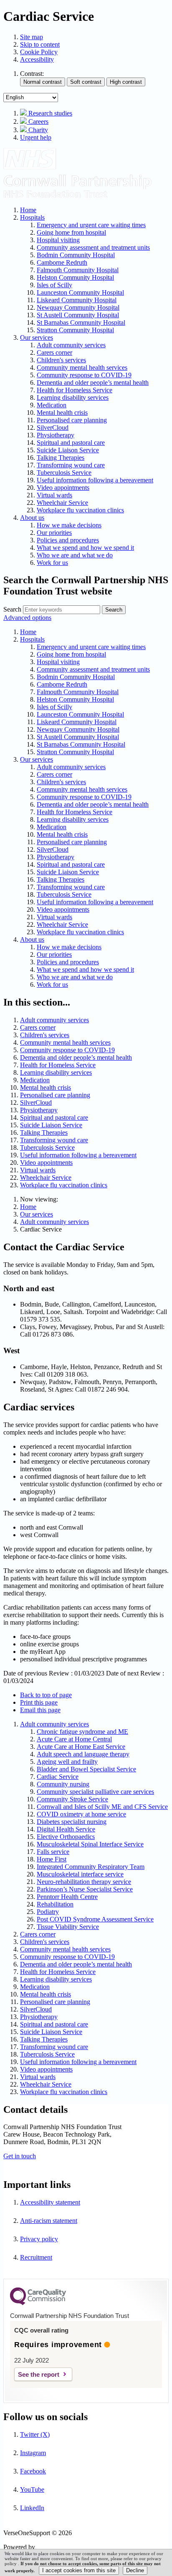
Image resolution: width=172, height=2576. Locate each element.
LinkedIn (32, 2508)
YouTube (32, 2489)
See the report (39, 2374)
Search (12, 609)
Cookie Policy (39, 52)
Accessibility (37, 59)
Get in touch (20, 2156)
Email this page (40, 1710)
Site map (32, 37)
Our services (37, 1214)
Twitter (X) (35, 2434)
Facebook (33, 2471)
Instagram (33, 2453)
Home (28, 1207)
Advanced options (27, 618)
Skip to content (40, 44)
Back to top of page (46, 1695)
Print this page (39, 1702)
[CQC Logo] (38, 2303)
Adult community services (54, 1222)
